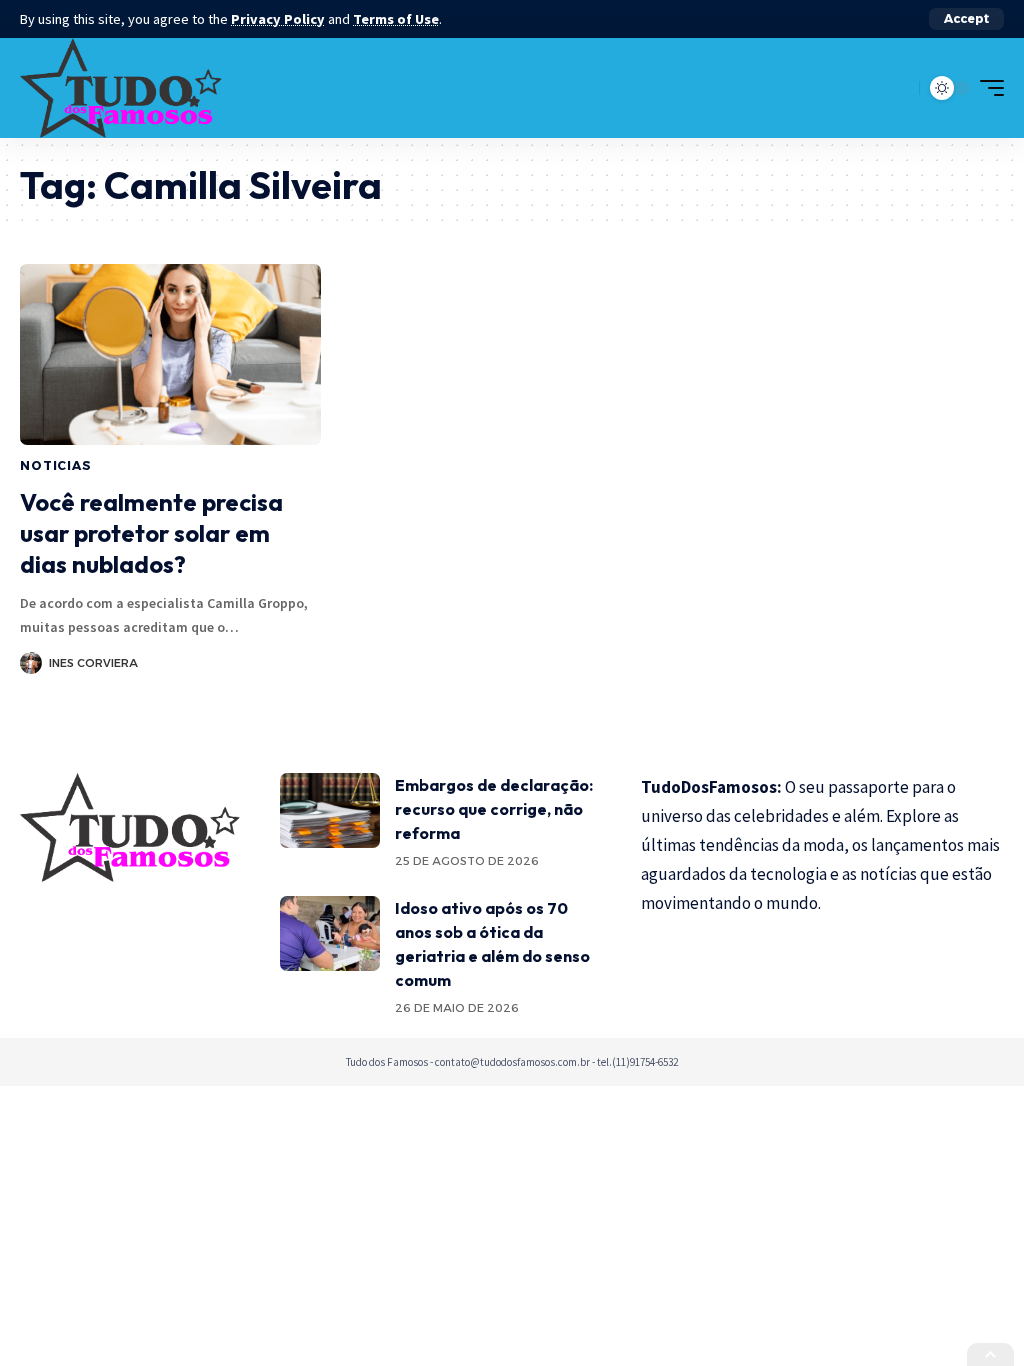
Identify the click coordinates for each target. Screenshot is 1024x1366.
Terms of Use (396, 19)
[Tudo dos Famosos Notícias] (121, 88)
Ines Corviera (93, 663)
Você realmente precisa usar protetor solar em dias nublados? (151, 533)
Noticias (56, 465)
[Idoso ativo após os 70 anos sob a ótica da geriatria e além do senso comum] (330, 933)
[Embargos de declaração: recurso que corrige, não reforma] (330, 810)
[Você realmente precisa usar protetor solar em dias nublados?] (170, 354)
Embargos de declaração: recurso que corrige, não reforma (494, 809)
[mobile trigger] (987, 88)
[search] (899, 88)
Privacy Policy (278, 19)
